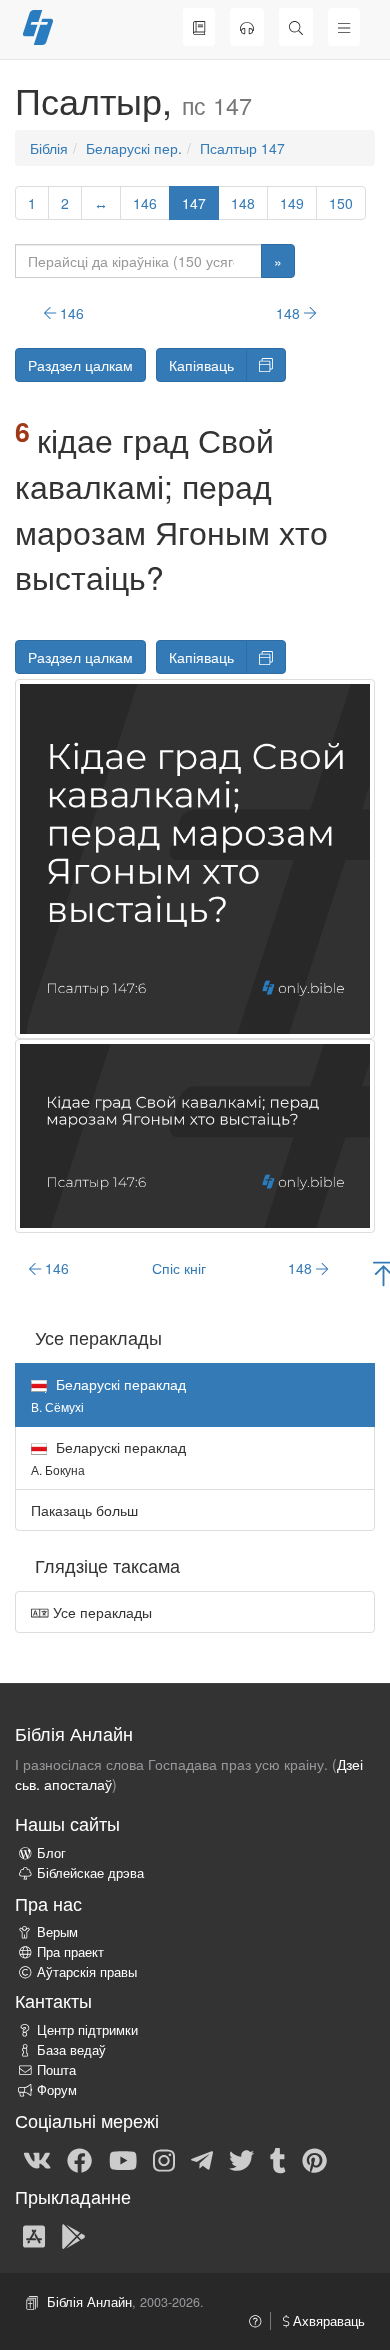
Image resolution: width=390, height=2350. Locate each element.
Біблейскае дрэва (90, 1873)
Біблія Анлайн (89, 2302)
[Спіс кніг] (199, 27)
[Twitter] (241, 2159)
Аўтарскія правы (87, 1972)
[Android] (73, 2235)
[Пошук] (296, 27)
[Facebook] (79, 2159)
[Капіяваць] (266, 365)
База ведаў (71, 2050)
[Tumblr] (278, 2159)
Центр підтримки (87, 2030)
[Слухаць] (247, 27)
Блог (51, 1853)
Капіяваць (201, 365)
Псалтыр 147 (242, 148)
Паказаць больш (84, 1510)
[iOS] (34, 2235)
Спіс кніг (179, 1268)
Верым (57, 1932)
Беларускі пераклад (108, 1457)
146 (145, 203)
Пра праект (70, 1952)
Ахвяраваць (327, 2321)
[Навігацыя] (344, 27)
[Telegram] (202, 2159)
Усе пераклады (100, 1612)
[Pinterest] (314, 2159)
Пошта (56, 2070)
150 (341, 203)
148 (243, 203)
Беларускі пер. (134, 148)
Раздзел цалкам (80, 365)
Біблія (49, 148)
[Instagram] (164, 2159)
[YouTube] (123, 2159)
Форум (57, 2090)
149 (292, 203)
